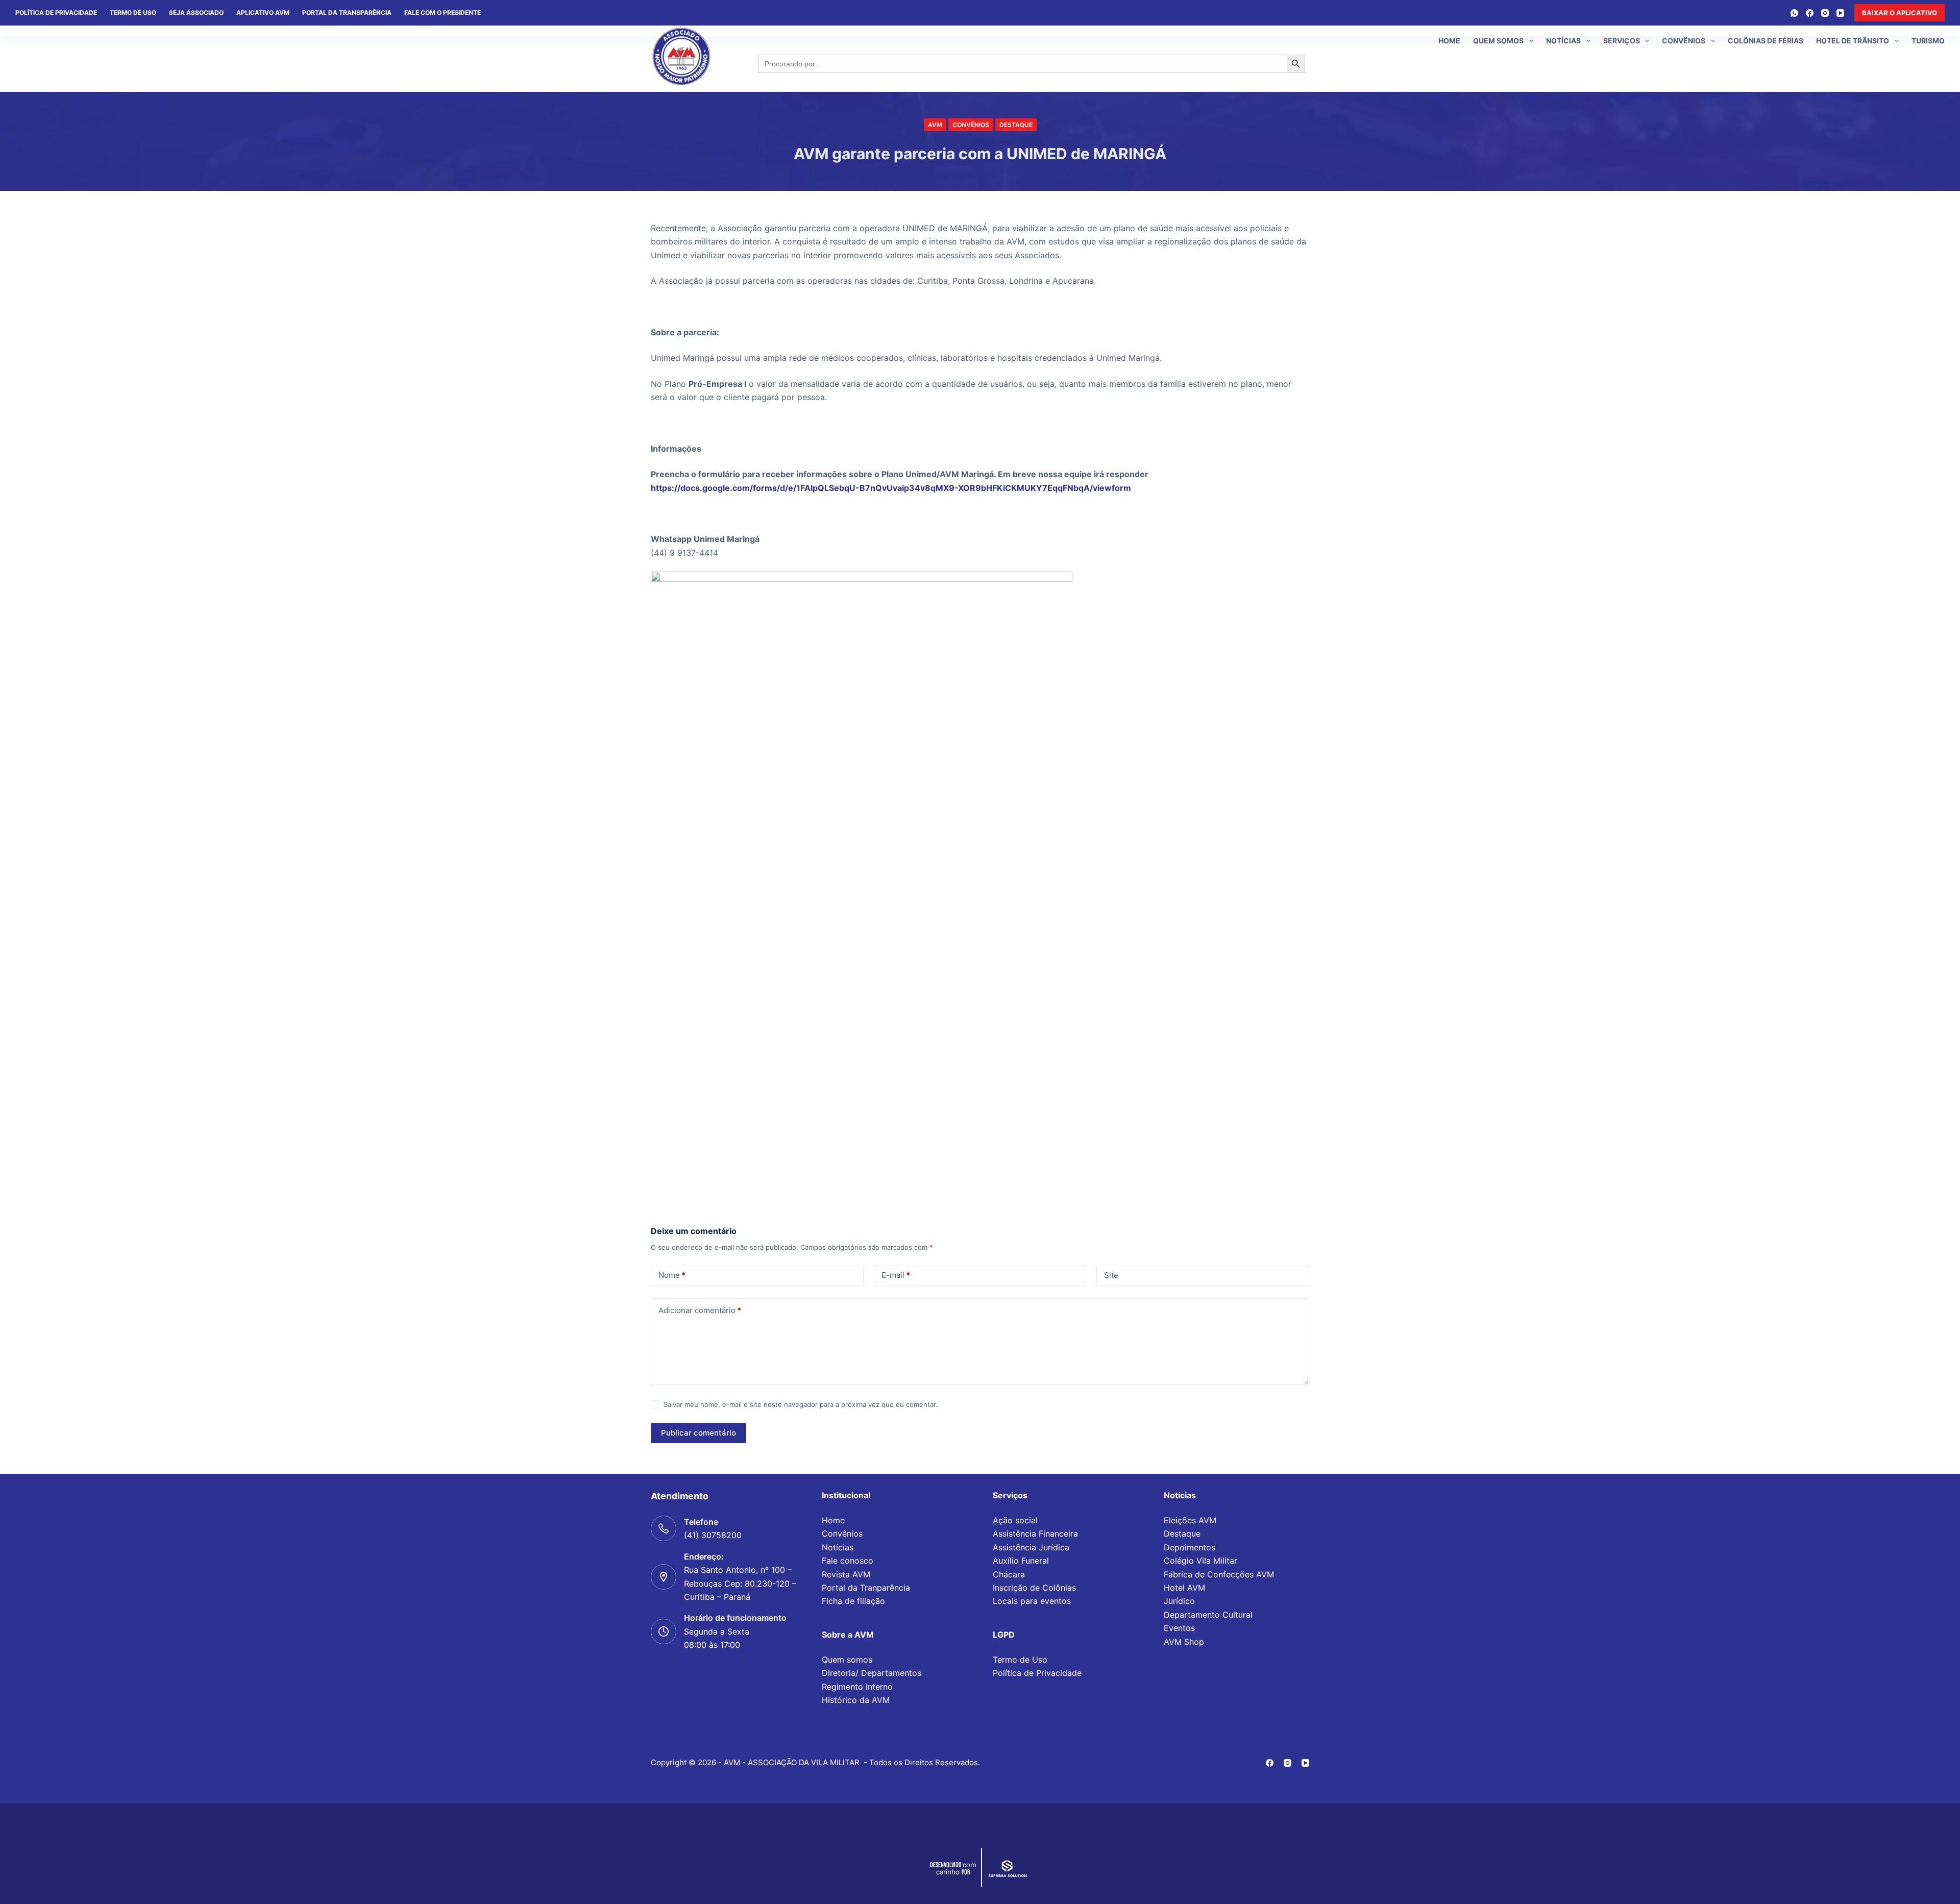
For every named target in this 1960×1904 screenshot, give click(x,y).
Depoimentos (1190, 1547)
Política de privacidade (56, 13)
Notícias (1563, 41)
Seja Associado (196, 13)
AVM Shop (1184, 1642)
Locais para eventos (1032, 1601)
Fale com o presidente (443, 13)
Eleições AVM (1190, 1520)
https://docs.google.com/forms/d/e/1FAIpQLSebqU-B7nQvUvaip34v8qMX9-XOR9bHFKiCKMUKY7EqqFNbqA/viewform (891, 488)
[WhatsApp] (1794, 13)
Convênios (1684, 41)
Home (1449, 41)
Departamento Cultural (1208, 1615)
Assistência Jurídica (1031, 1547)
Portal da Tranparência (866, 1588)
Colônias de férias (1766, 41)
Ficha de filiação (853, 1601)
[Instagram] (1825, 13)
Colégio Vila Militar (1200, 1561)
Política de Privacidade (1037, 1673)
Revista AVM (846, 1574)
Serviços (1622, 41)
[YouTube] (1840, 13)
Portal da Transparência (347, 13)
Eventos (1179, 1628)
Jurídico (1179, 1601)
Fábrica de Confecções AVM (1219, 1574)
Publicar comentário (699, 1433)
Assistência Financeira (1035, 1534)
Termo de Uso (133, 13)
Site (1111, 1275)
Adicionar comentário (700, 1310)
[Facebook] (1810, 13)
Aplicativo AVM (263, 13)
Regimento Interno (857, 1687)
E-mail (896, 1275)
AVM (935, 125)
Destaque (1016, 125)
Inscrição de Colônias (1034, 1588)
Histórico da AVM (856, 1700)
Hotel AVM (1184, 1588)
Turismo (1928, 41)
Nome (672, 1275)
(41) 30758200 (713, 1535)
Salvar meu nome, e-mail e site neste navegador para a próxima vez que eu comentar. (801, 1404)
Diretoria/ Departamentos (872, 1673)
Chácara (1009, 1574)
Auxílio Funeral (1021, 1561)
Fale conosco (848, 1561)
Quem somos (1498, 41)
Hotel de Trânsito (1853, 41)
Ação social (1015, 1520)
